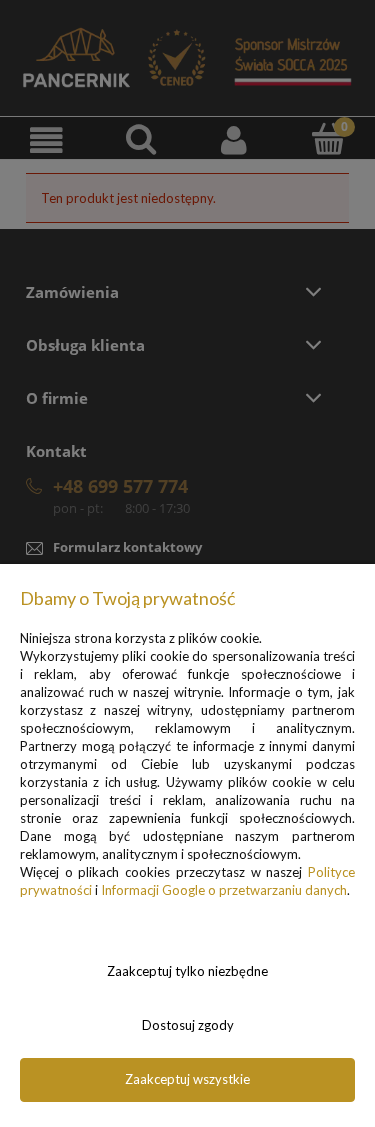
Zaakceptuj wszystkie (187, 1079)
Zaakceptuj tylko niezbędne (187, 971)
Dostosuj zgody (188, 1025)
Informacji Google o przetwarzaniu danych (224, 890)
